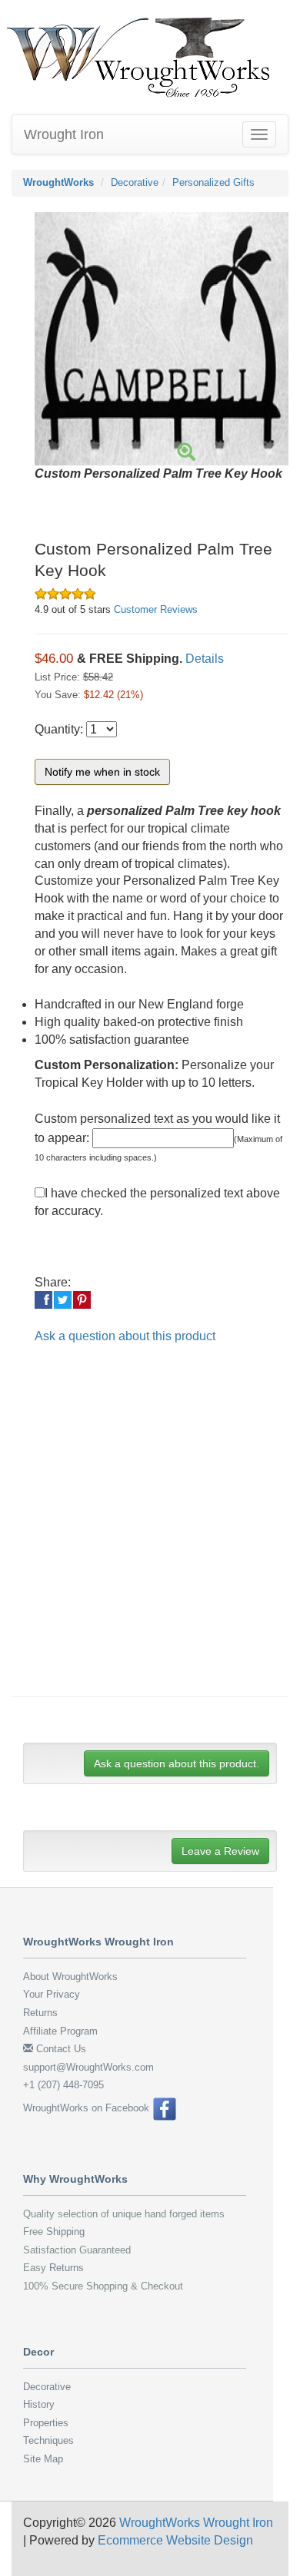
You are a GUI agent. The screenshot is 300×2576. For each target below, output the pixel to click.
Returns (40, 2013)
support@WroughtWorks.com (88, 2067)
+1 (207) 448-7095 (63, 2085)
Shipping (65, 2232)
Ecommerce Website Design (175, 2540)
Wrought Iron (64, 134)
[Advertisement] (150, 1531)
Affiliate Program (60, 2031)
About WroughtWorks (70, 1977)
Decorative (135, 182)
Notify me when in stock (102, 772)
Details (205, 659)
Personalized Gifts (213, 182)
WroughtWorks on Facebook (88, 2108)
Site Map (43, 2459)
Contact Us (60, 2049)
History (39, 2404)
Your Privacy (52, 1994)
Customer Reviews (156, 609)
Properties (46, 2423)
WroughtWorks (58, 182)
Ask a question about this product (125, 1336)
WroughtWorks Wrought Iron (196, 2523)
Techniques (48, 2440)
